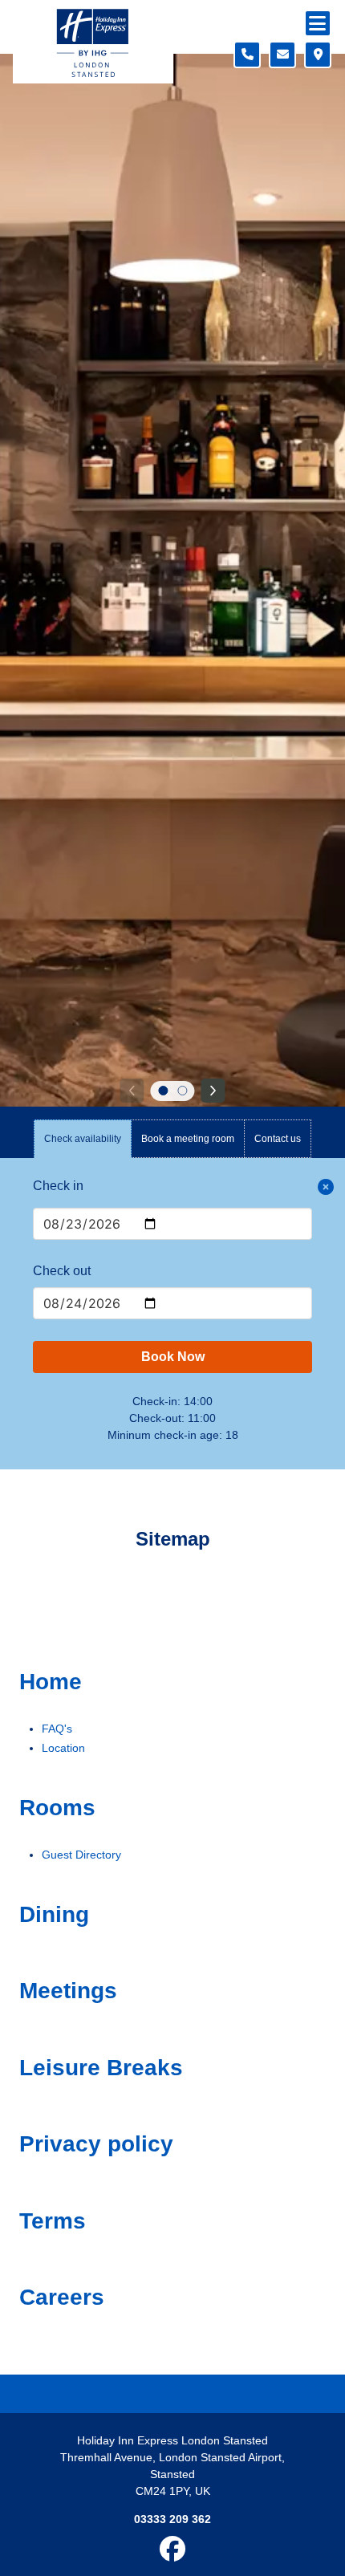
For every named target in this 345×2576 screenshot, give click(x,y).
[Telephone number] (247, 55)
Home (51, 1682)
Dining (54, 1914)
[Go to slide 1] (163, 1091)
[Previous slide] (132, 1091)
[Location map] (318, 55)
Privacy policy (96, 2144)
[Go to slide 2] (182, 1091)
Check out (62, 1271)
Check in (58, 1186)
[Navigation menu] (318, 23)
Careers (62, 2297)
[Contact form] (282, 55)
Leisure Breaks (101, 2068)
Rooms (57, 1808)
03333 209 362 (172, 2519)
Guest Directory (81, 1855)
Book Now (173, 1357)
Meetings (68, 1991)
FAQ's (57, 1729)
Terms (53, 2221)
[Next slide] (213, 1091)
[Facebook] (172, 2554)
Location (63, 1748)
